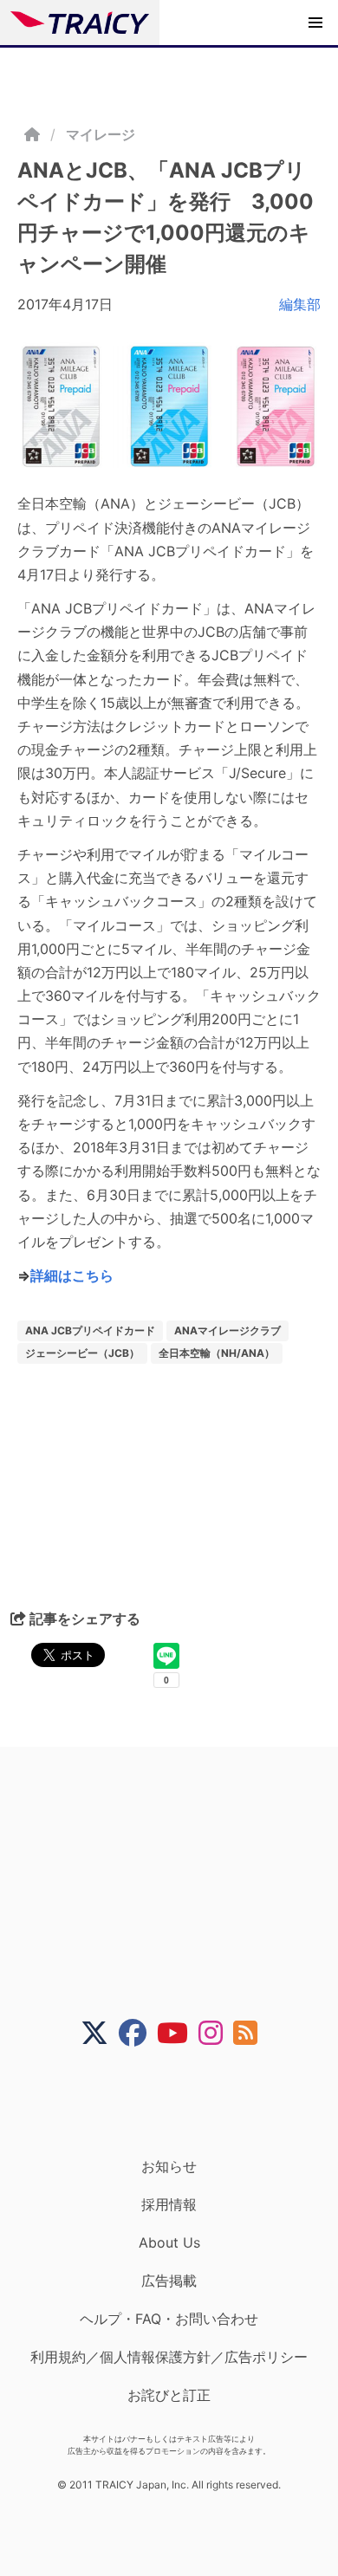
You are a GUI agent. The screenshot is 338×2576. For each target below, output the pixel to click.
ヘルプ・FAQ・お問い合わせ (169, 2319)
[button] (315, 23)
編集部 (300, 304)
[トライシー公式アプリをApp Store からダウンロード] (180, 2102)
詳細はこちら (72, 1275)
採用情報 (169, 2204)
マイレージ (101, 134)
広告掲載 (169, 2281)
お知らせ (169, 2166)
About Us (169, 2242)
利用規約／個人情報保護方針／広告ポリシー (169, 2357)
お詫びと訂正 (169, 2395)
